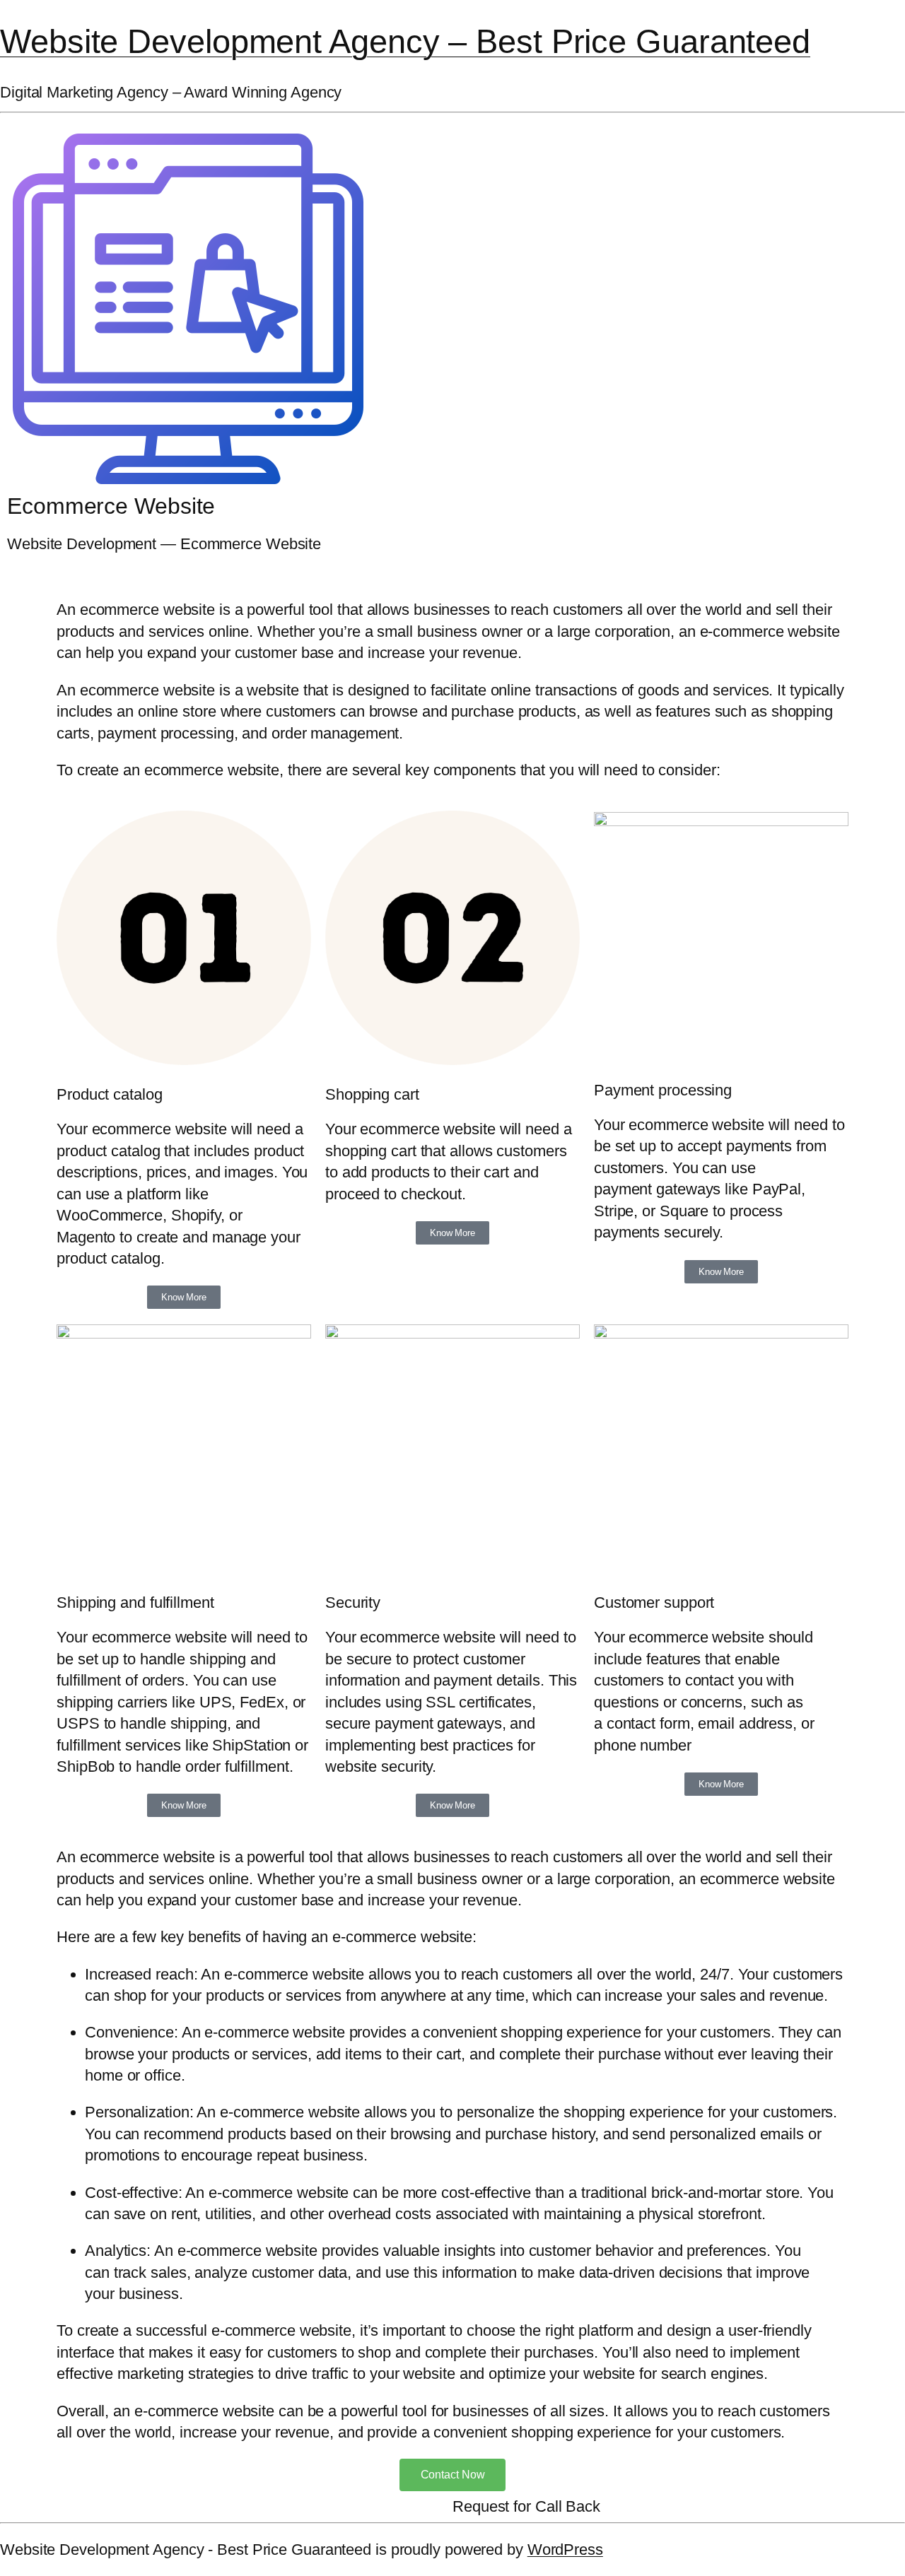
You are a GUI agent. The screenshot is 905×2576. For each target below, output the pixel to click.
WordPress (565, 2549)
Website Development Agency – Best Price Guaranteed (405, 41)
